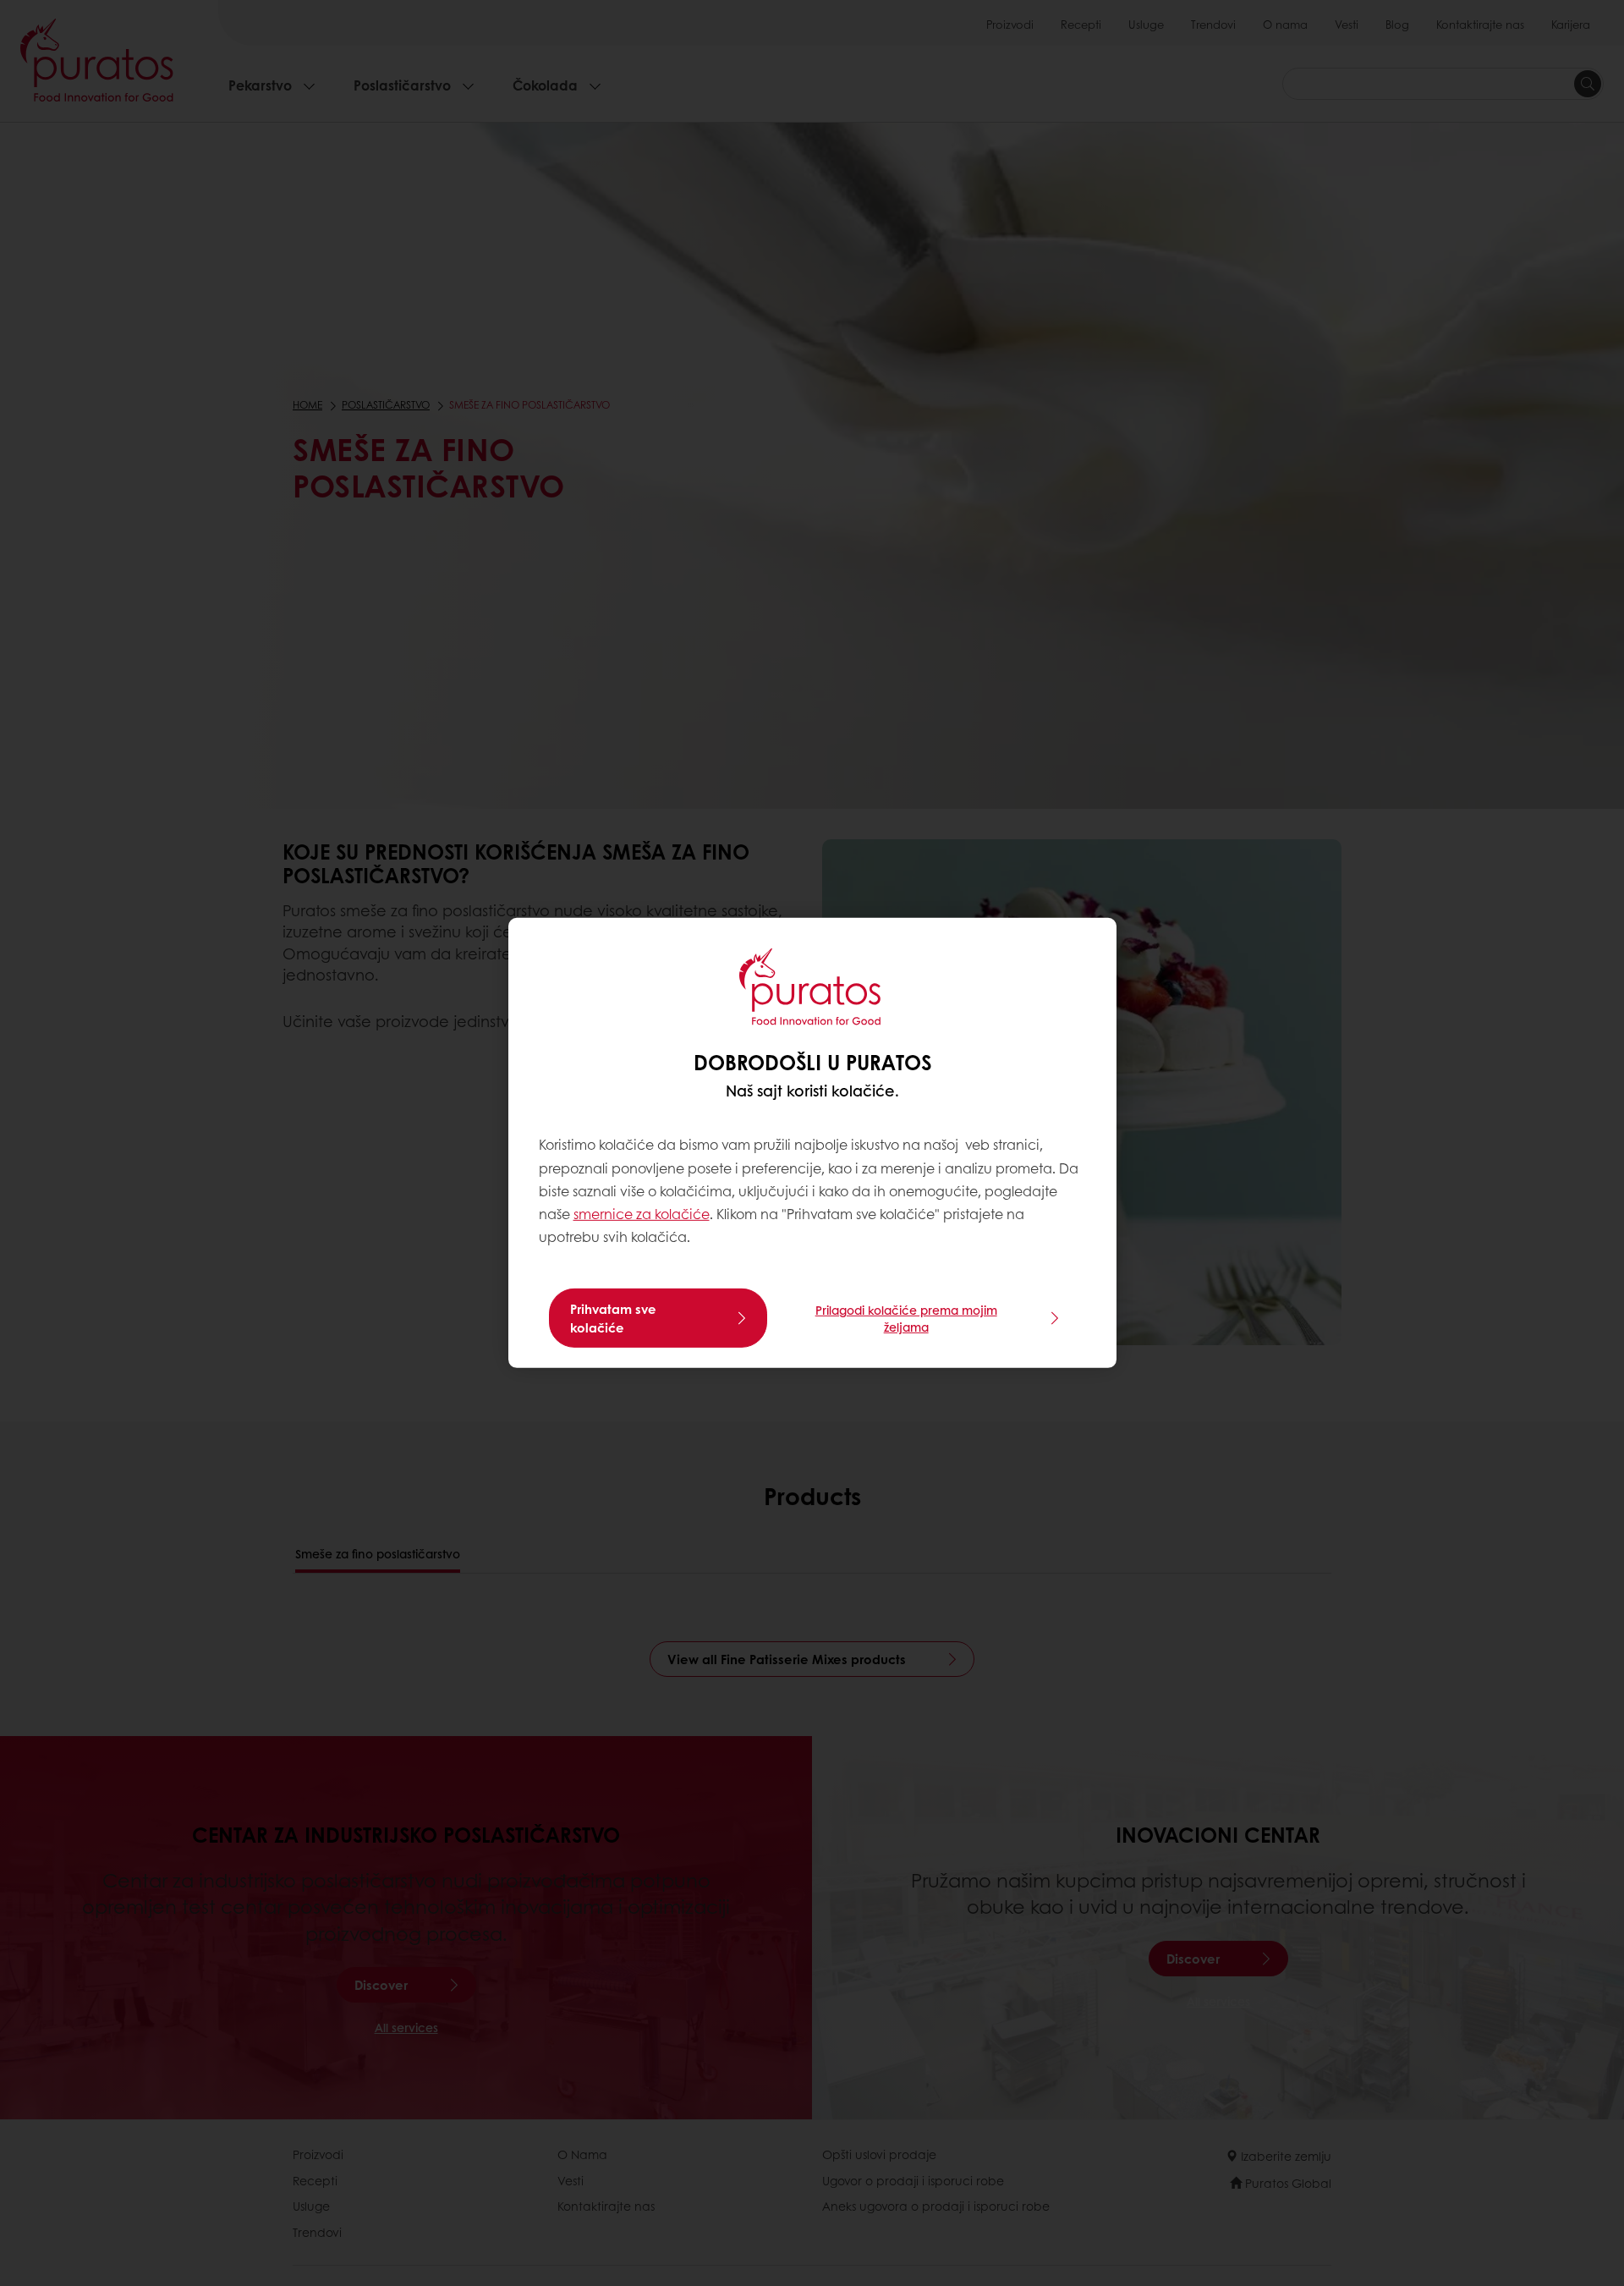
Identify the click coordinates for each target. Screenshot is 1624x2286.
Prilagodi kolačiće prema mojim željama (906, 1318)
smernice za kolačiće (642, 1214)
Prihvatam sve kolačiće (613, 1318)
